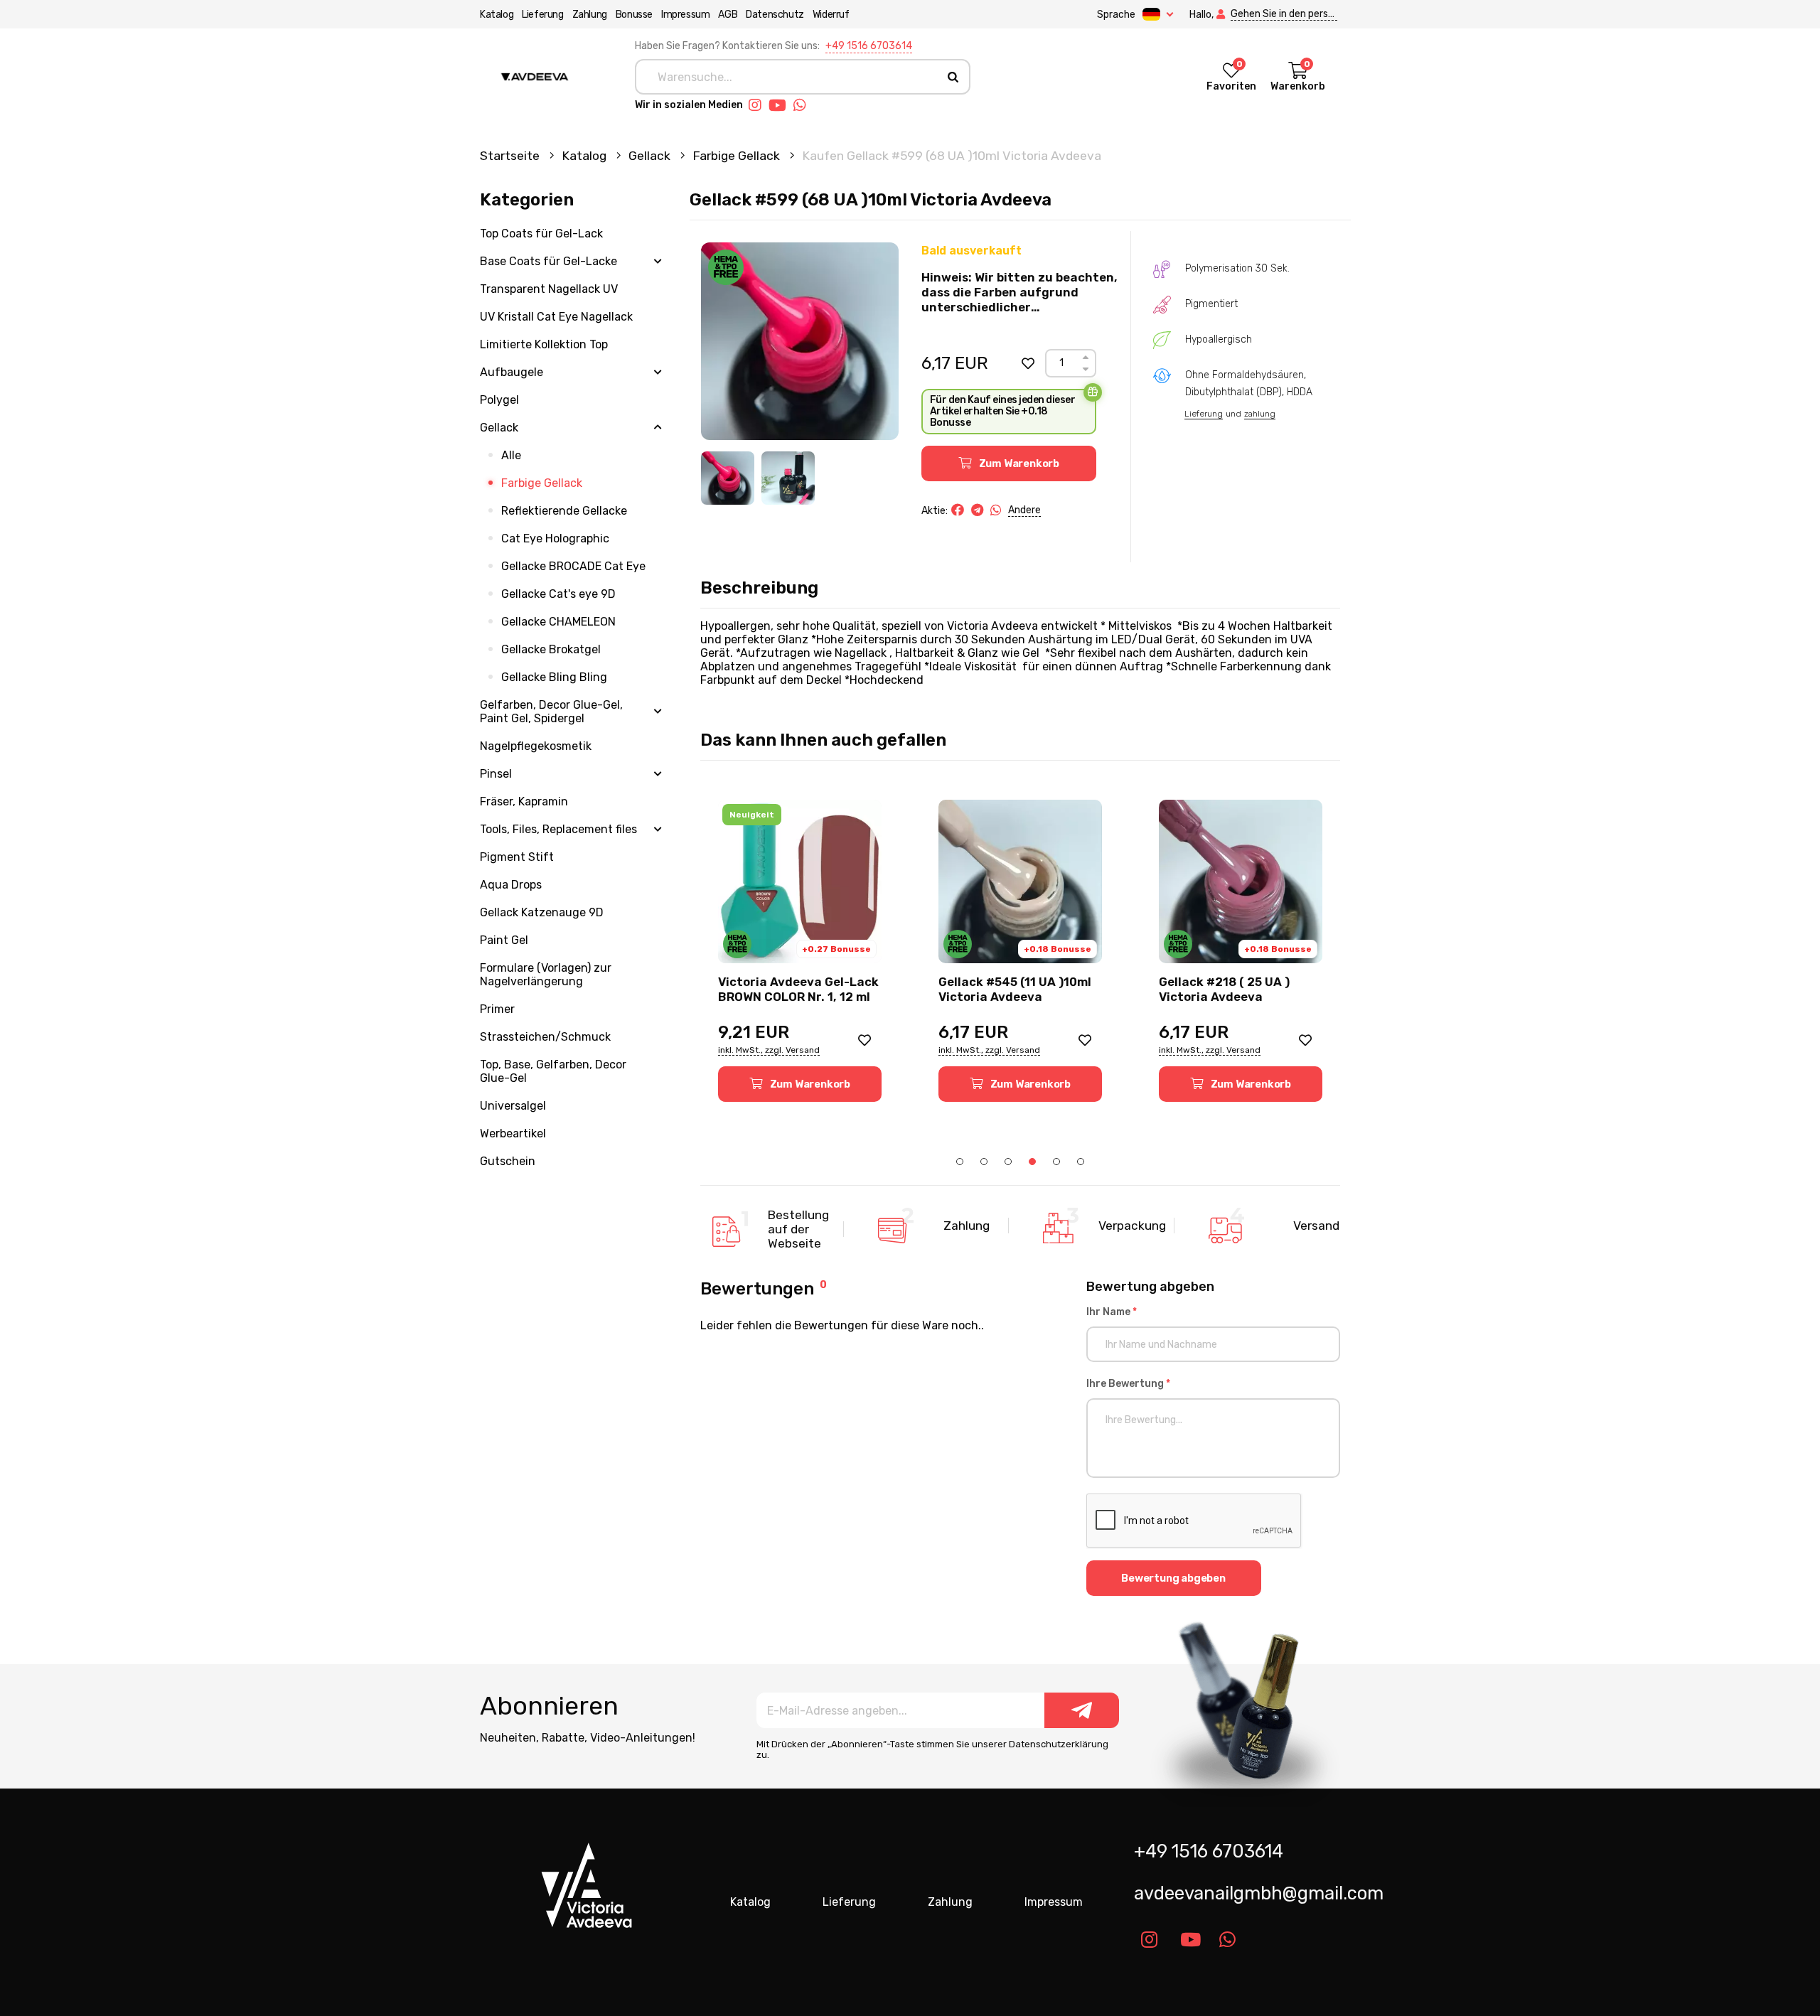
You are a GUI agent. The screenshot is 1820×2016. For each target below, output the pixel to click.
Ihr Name (1112, 1312)
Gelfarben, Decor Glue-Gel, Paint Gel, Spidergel (551, 712)
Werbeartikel (513, 1133)
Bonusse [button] (634, 15)
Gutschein (508, 1161)
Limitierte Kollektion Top (544, 344)
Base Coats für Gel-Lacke (548, 261)
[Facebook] (958, 510)
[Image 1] (728, 478)
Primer (497, 1009)
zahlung (1260, 414)
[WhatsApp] (996, 510)
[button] (1028, 363)
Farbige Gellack (738, 156)
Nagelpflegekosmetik (536, 746)
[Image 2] (788, 478)
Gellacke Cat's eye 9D (558, 594)
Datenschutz (775, 15)
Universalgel (513, 1106)
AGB (728, 15)
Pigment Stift (517, 857)
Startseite (511, 156)
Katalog (497, 15)
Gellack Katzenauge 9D (542, 912)
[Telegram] (977, 510)
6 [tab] (1081, 1162)
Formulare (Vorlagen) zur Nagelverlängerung (546, 975)
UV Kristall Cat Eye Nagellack (556, 317)
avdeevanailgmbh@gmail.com (1242, 1893)
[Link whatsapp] (803, 105)
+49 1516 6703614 (869, 46)
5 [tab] (1056, 1162)
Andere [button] (1024, 510)
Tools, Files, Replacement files (558, 829)
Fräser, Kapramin (524, 801)
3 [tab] (1008, 1162)
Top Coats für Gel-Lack (541, 234)
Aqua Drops (511, 885)
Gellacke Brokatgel (551, 649)
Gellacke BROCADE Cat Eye (573, 566)
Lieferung (542, 15)
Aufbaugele (512, 372)
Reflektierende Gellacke (564, 511)
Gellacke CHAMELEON (558, 622)
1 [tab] (960, 1162)
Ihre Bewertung (1128, 1384)
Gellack (651, 156)
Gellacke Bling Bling (554, 677)
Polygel (499, 400)
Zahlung (590, 15)
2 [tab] (984, 1162)
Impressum (685, 15)
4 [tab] (1032, 1162)
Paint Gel (504, 940)
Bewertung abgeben (1173, 1578)
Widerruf (831, 15)
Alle (511, 455)
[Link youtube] (781, 105)
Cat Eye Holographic (555, 538)
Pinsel (496, 774)
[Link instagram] (759, 105)
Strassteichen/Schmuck (545, 1037)
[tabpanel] (800, 951)
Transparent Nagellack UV (549, 289)
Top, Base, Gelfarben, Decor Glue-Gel (553, 1071)
